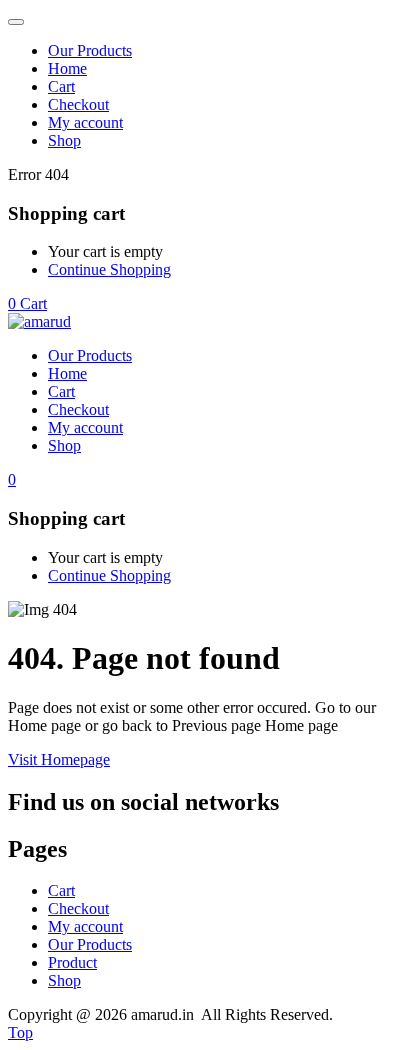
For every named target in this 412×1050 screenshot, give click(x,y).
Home (67, 68)
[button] (27, 303)
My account (85, 122)
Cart (61, 86)
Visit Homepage (59, 759)
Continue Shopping (109, 269)
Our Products (90, 50)
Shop (64, 140)
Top (20, 1032)
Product (72, 962)
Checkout (78, 104)
